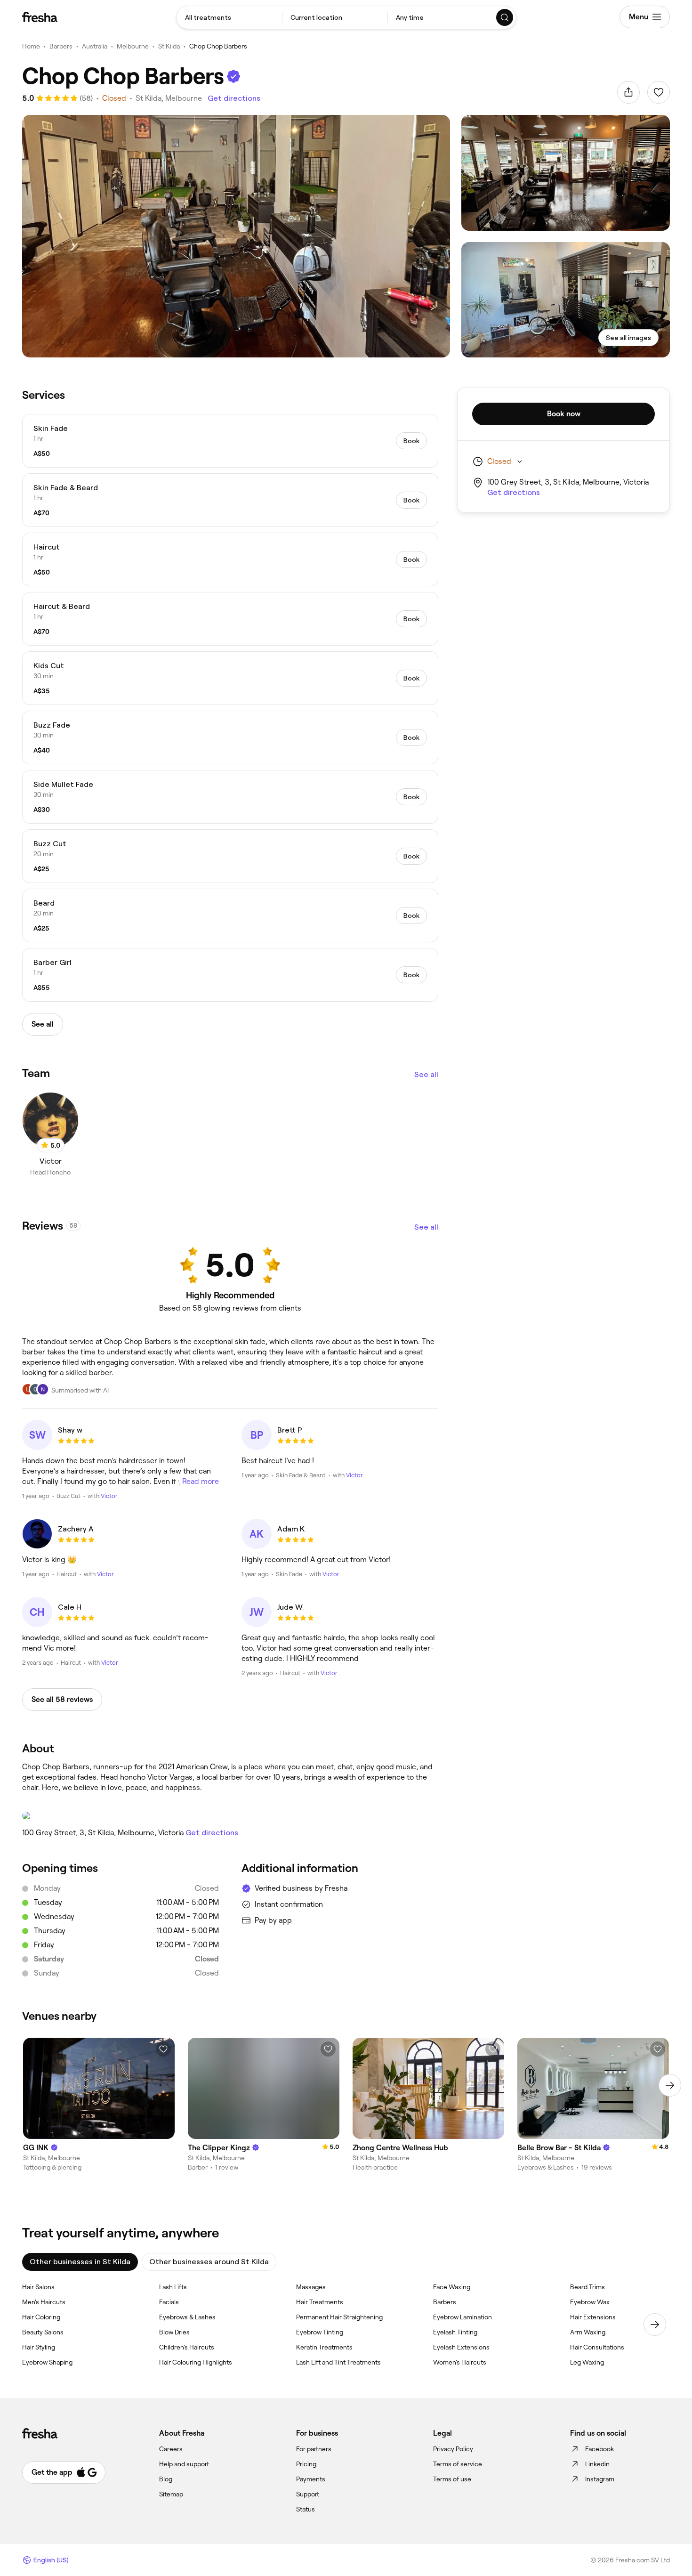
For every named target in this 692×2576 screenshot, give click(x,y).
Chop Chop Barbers (218, 46)
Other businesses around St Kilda (209, 2262)
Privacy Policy (453, 2449)
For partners (314, 2449)
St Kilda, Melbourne (169, 98)
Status (306, 2509)
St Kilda (169, 46)
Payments (311, 2479)
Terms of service (458, 2464)
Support (308, 2494)
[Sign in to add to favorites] (659, 92)
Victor (109, 1496)
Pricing (306, 2464)
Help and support (184, 2464)
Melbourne (133, 46)
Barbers (61, 46)
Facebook (599, 2449)
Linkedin (597, 2464)
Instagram (600, 2479)
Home (31, 46)
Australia (95, 46)
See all (426, 1074)
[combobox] (229, 17)
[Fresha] (40, 17)
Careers (171, 2449)
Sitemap (171, 2494)
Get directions (234, 98)
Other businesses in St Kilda (80, 2262)
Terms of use (452, 2479)
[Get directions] (230, 1816)
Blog (166, 2479)
